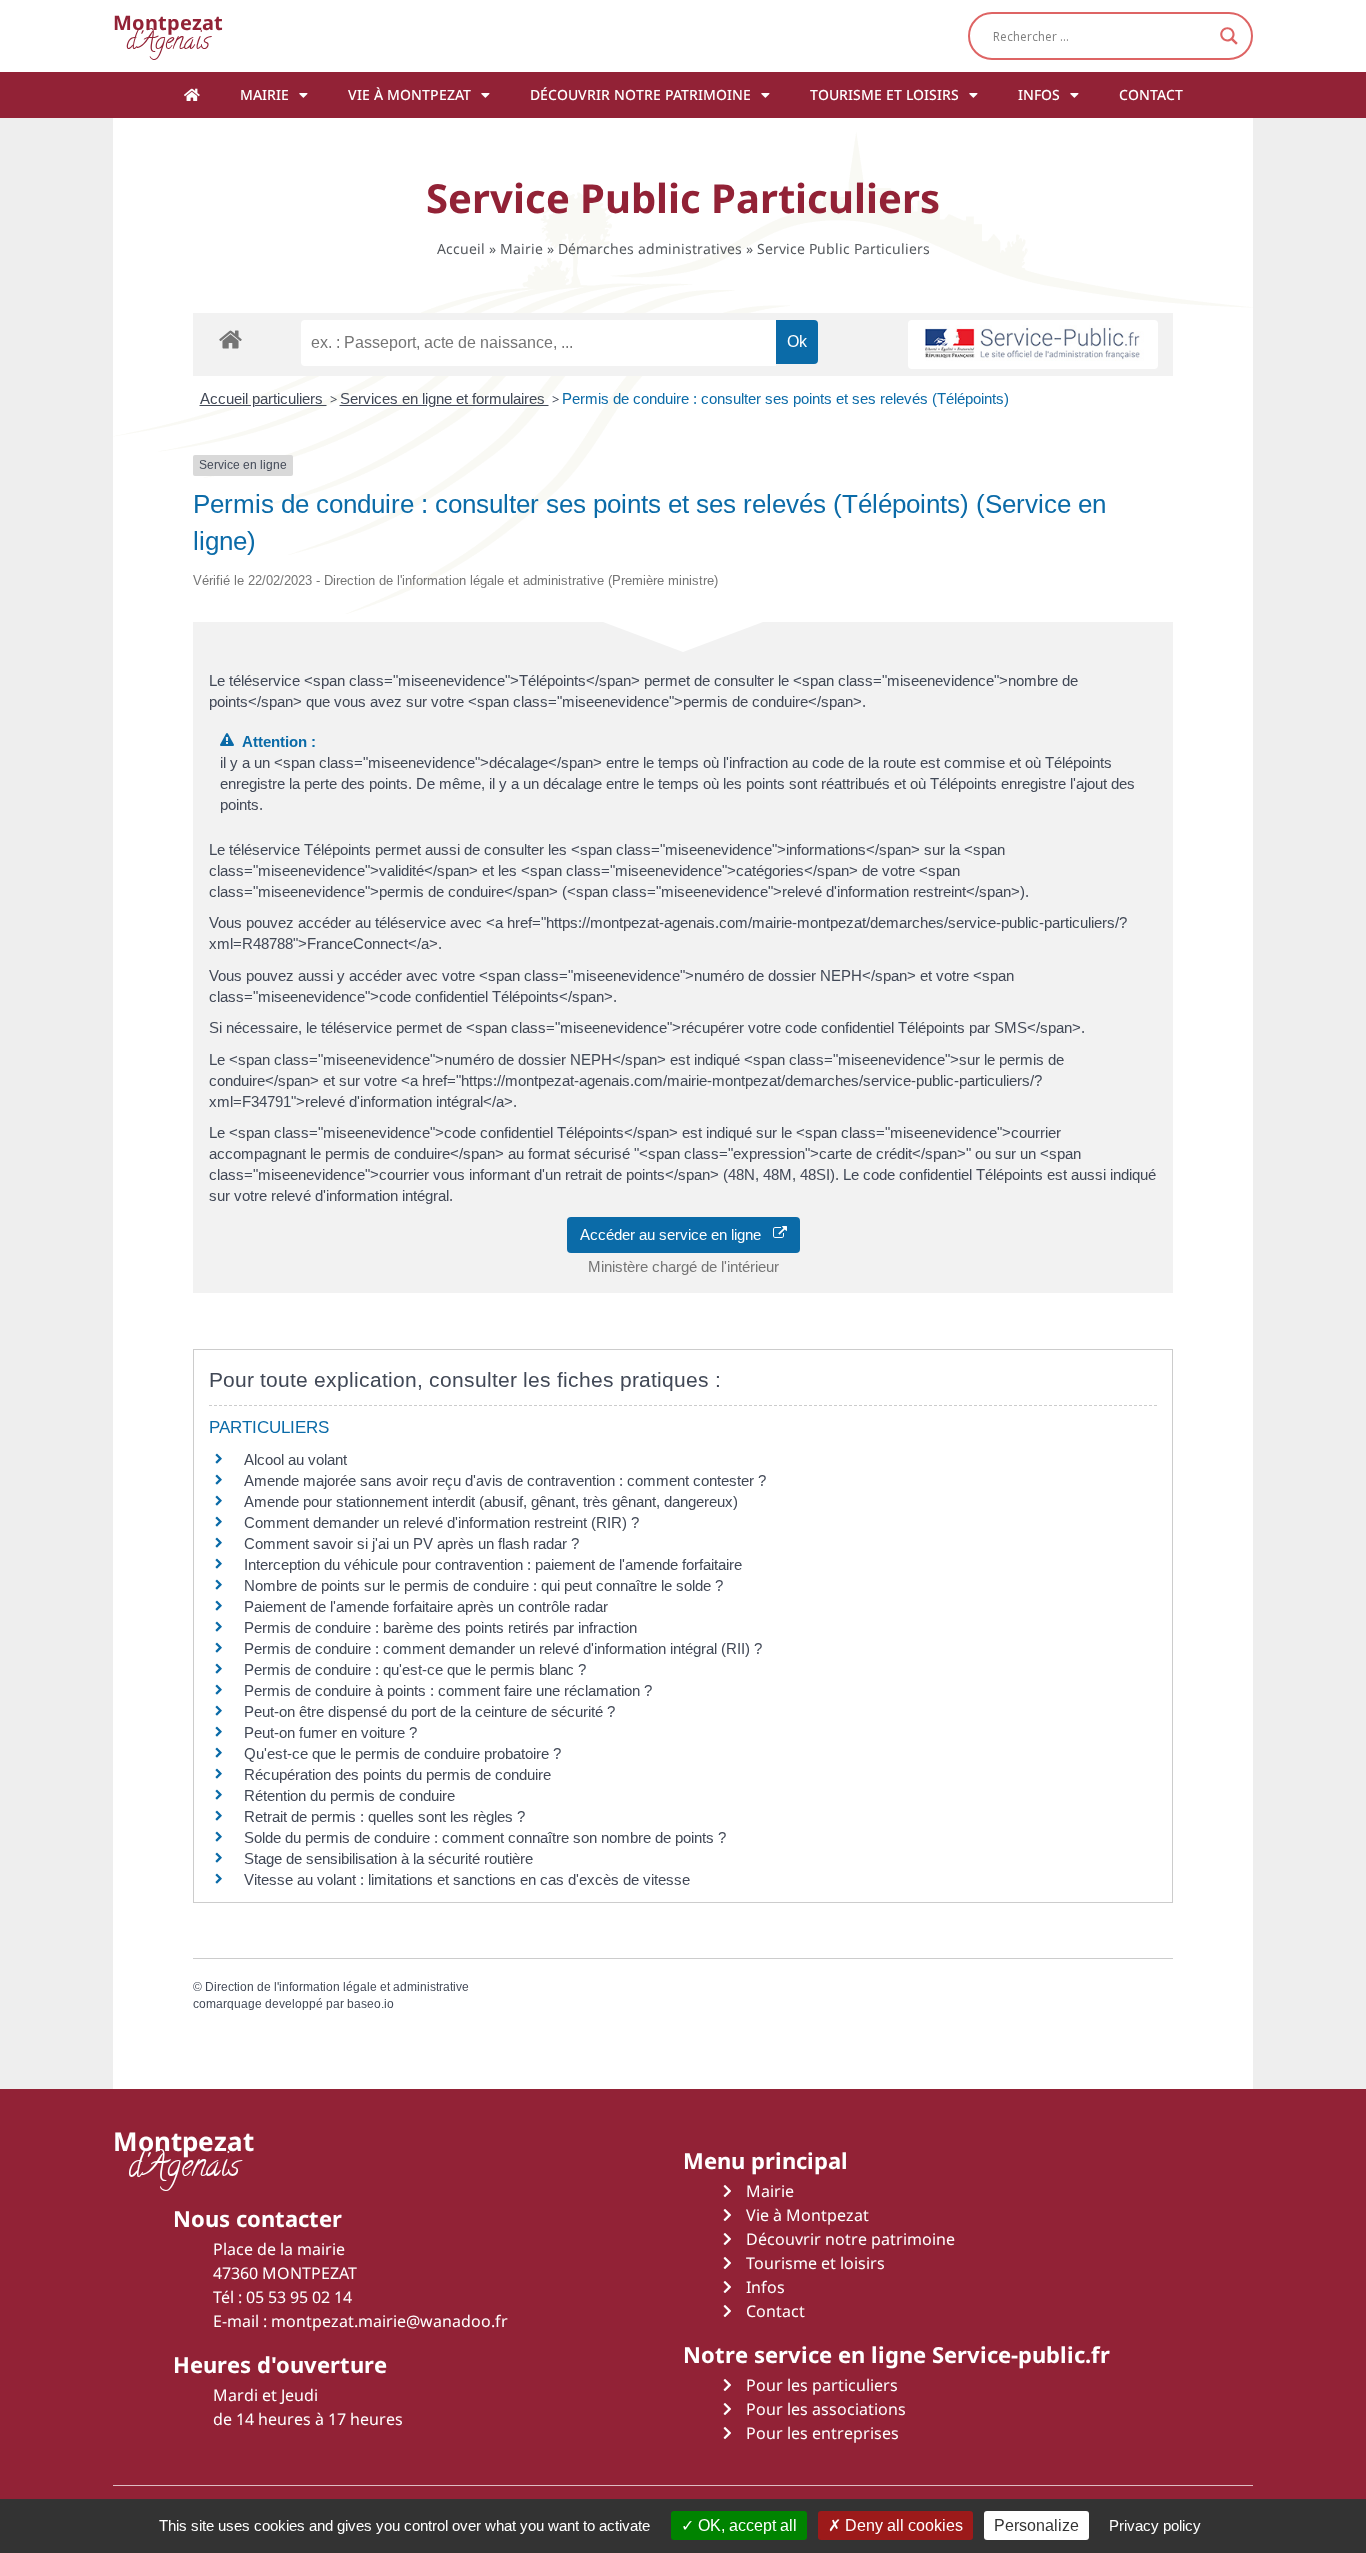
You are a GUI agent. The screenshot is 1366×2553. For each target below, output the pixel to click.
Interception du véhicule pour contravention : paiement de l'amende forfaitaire (493, 1564)
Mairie (264, 94)
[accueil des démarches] (230, 338)
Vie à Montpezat (409, 94)
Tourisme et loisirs (884, 94)
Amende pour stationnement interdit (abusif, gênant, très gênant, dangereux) (491, 1501)
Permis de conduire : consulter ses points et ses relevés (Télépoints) (785, 398)
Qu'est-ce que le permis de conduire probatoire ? (402, 1753)
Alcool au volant (295, 1459)
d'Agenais (168, 35)
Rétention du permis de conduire (349, 1795)
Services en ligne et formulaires (444, 398)
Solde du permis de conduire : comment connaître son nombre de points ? (485, 1837)
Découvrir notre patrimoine (640, 94)
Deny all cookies (902, 2525)
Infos (1039, 94)
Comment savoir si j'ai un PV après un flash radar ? (411, 1543)
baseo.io (370, 2004)
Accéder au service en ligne (676, 1234)
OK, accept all (745, 2525)
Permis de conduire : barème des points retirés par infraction (440, 1627)
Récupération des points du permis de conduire (397, 1774)
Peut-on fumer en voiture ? (330, 1732)
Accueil (461, 248)
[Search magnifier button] (1229, 36)
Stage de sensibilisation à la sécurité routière (388, 1858)
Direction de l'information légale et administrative (337, 1987)
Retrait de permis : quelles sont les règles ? (384, 1816)
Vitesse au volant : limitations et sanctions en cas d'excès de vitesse (467, 1879)
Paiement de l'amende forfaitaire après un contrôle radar (426, 1606)
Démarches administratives (650, 248)
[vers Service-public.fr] (1033, 344)
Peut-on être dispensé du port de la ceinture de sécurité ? (429, 1711)
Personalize (1036, 2525)
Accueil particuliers (263, 398)
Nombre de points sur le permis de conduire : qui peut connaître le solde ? (483, 1585)
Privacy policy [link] (1155, 2525)
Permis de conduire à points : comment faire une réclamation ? (448, 1690)
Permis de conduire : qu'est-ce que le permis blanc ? (415, 1669)
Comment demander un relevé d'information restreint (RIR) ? (441, 1522)
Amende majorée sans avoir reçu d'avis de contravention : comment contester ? (505, 1480)
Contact (1151, 94)
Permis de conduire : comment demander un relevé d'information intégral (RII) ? (503, 1648)
